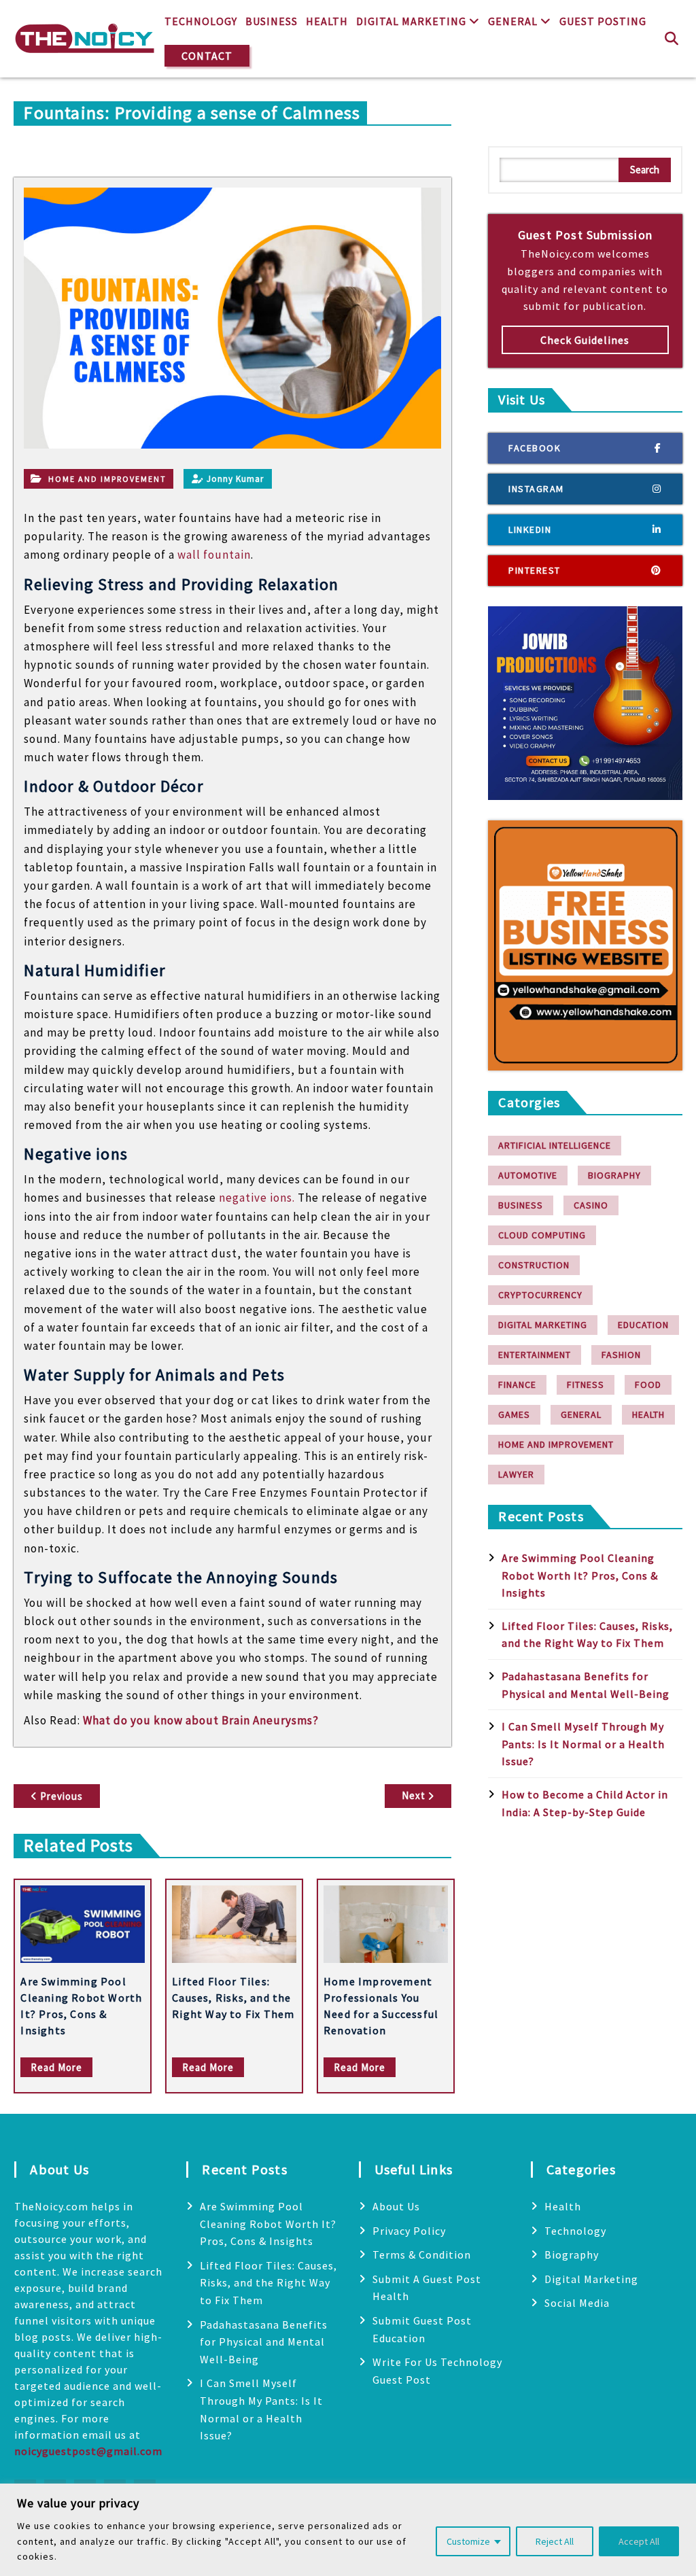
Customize (468, 2541)
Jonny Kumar (235, 479)
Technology (201, 21)
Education (643, 1325)
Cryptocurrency (540, 1295)
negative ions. (257, 1198)
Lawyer (516, 1474)
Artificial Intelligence (555, 1145)
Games (514, 1414)
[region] (348, 2530)
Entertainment (535, 1355)
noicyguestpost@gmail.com (88, 2451)
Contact (207, 56)
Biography (614, 1175)
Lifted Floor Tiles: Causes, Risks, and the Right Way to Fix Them (233, 1998)
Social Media (577, 2303)
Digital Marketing (411, 21)
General (513, 21)
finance (517, 1385)
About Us (396, 2206)
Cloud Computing (542, 1235)
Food (648, 1385)
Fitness (586, 1385)
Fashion (621, 1355)
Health (327, 21)
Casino (591, 1205)
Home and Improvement (107, 479)
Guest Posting (603, 21)
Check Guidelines (585, 340)
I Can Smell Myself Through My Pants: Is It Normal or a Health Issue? (583, 1744)
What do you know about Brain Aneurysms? (201, 1720)
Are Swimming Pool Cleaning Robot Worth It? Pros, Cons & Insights (580, 1575)
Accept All (639, 2541)
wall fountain (214, 555)
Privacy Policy (409, 2231)
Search (645, 170)
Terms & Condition (422, 2255)
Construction (534, 1265)
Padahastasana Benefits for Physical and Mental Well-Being (264, 2342)
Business (272, 21)
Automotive (528, 1175)
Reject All (555, 2541)
